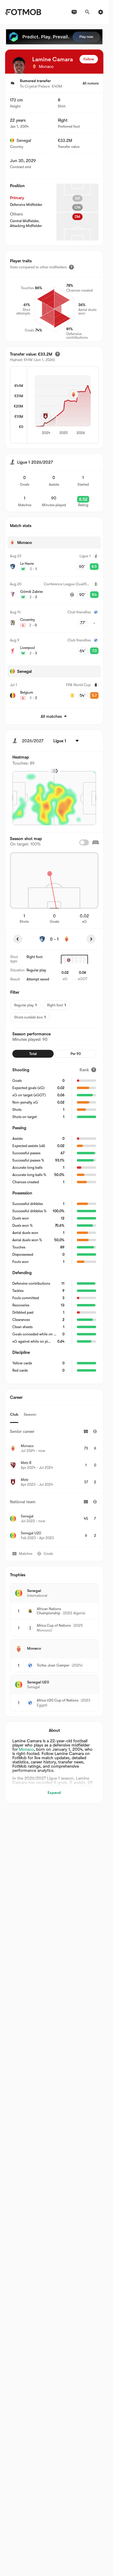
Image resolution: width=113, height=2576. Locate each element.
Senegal (24, 140)
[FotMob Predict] (54, 37)
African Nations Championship (49, 1611)
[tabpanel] (54, 1485)
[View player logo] (19, 65)
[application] (63, 405)
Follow (89, 59)
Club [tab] (14, 1414)
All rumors (91, 83)
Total (33, 1054)
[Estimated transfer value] (58, 354)
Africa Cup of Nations (54, 1625)
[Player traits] (71, 267)
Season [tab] (30, 1414)
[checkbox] (84, 842)
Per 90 (76, 1054)
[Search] (87, 12)
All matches (51, 716)
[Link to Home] (23, 12)
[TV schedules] (74, 12)
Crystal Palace (37, 86)
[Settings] (101, 12)
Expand (54, 1793)
